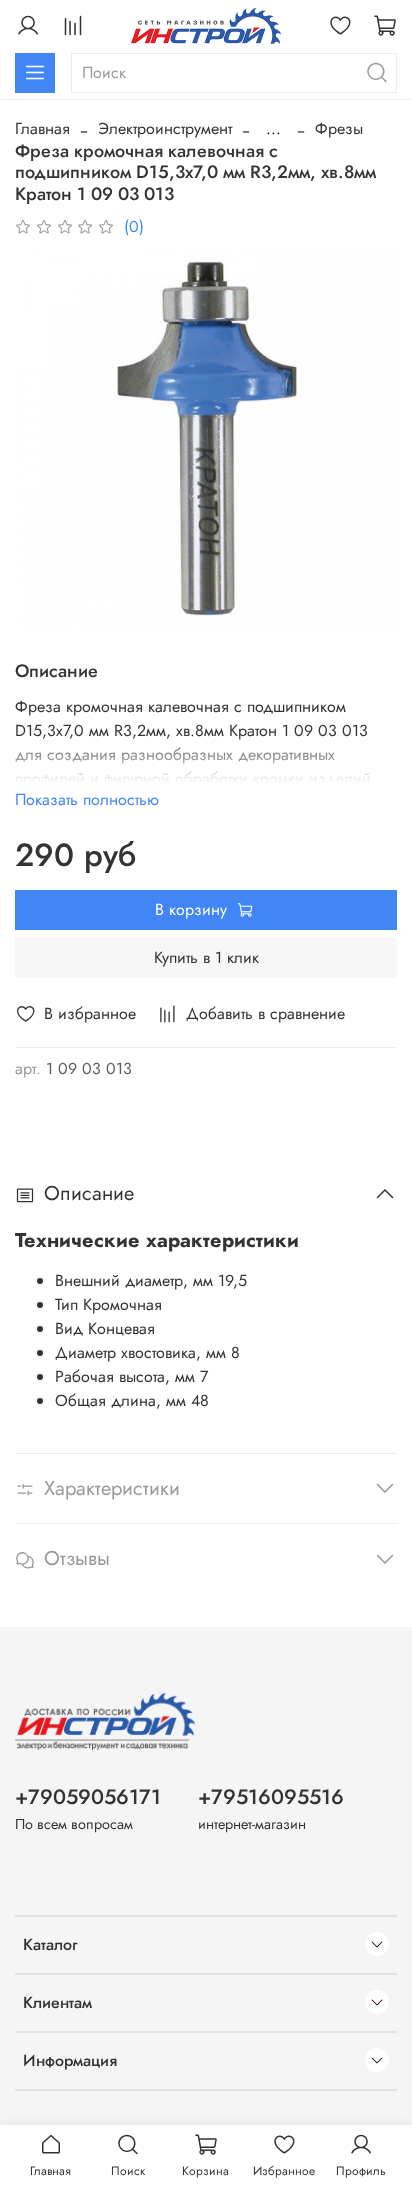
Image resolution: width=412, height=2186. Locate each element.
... (273, 129)
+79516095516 (271, 1797)
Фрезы (339, 128)
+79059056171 (88, 1797)
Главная (42, 128)
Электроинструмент (165, 128)
